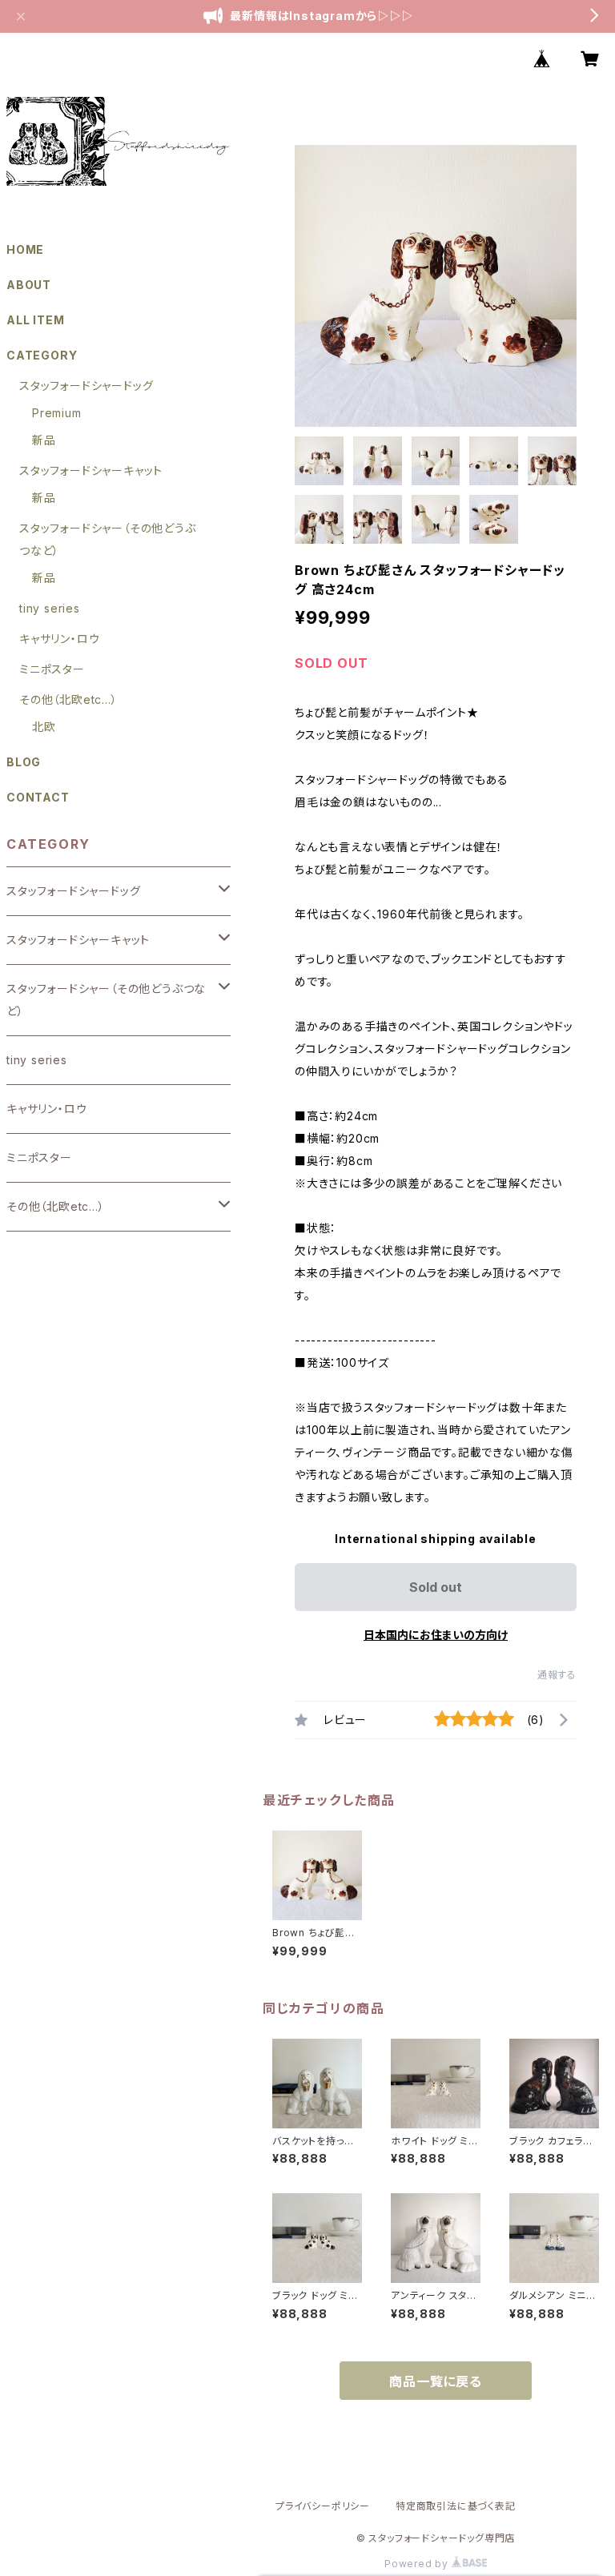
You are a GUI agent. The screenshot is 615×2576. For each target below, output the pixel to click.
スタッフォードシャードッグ (86, 386)
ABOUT (29, 285)
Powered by (418, 2564)
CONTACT (38, 797)
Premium (57, 413)
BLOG (24, 762)
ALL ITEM (35, 320)
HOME (25, 249)
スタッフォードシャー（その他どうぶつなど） (106, 1000)
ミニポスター (52, 669)
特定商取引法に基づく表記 (456, 2506)
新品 (44, 440)
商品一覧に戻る (436, 2381)
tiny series (50, 608)
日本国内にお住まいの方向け (436, 1635)
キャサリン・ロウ (59, 639)
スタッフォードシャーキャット (91, 470)
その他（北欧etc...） (68, 699)
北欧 (44, 727)
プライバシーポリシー (323, 2506)
